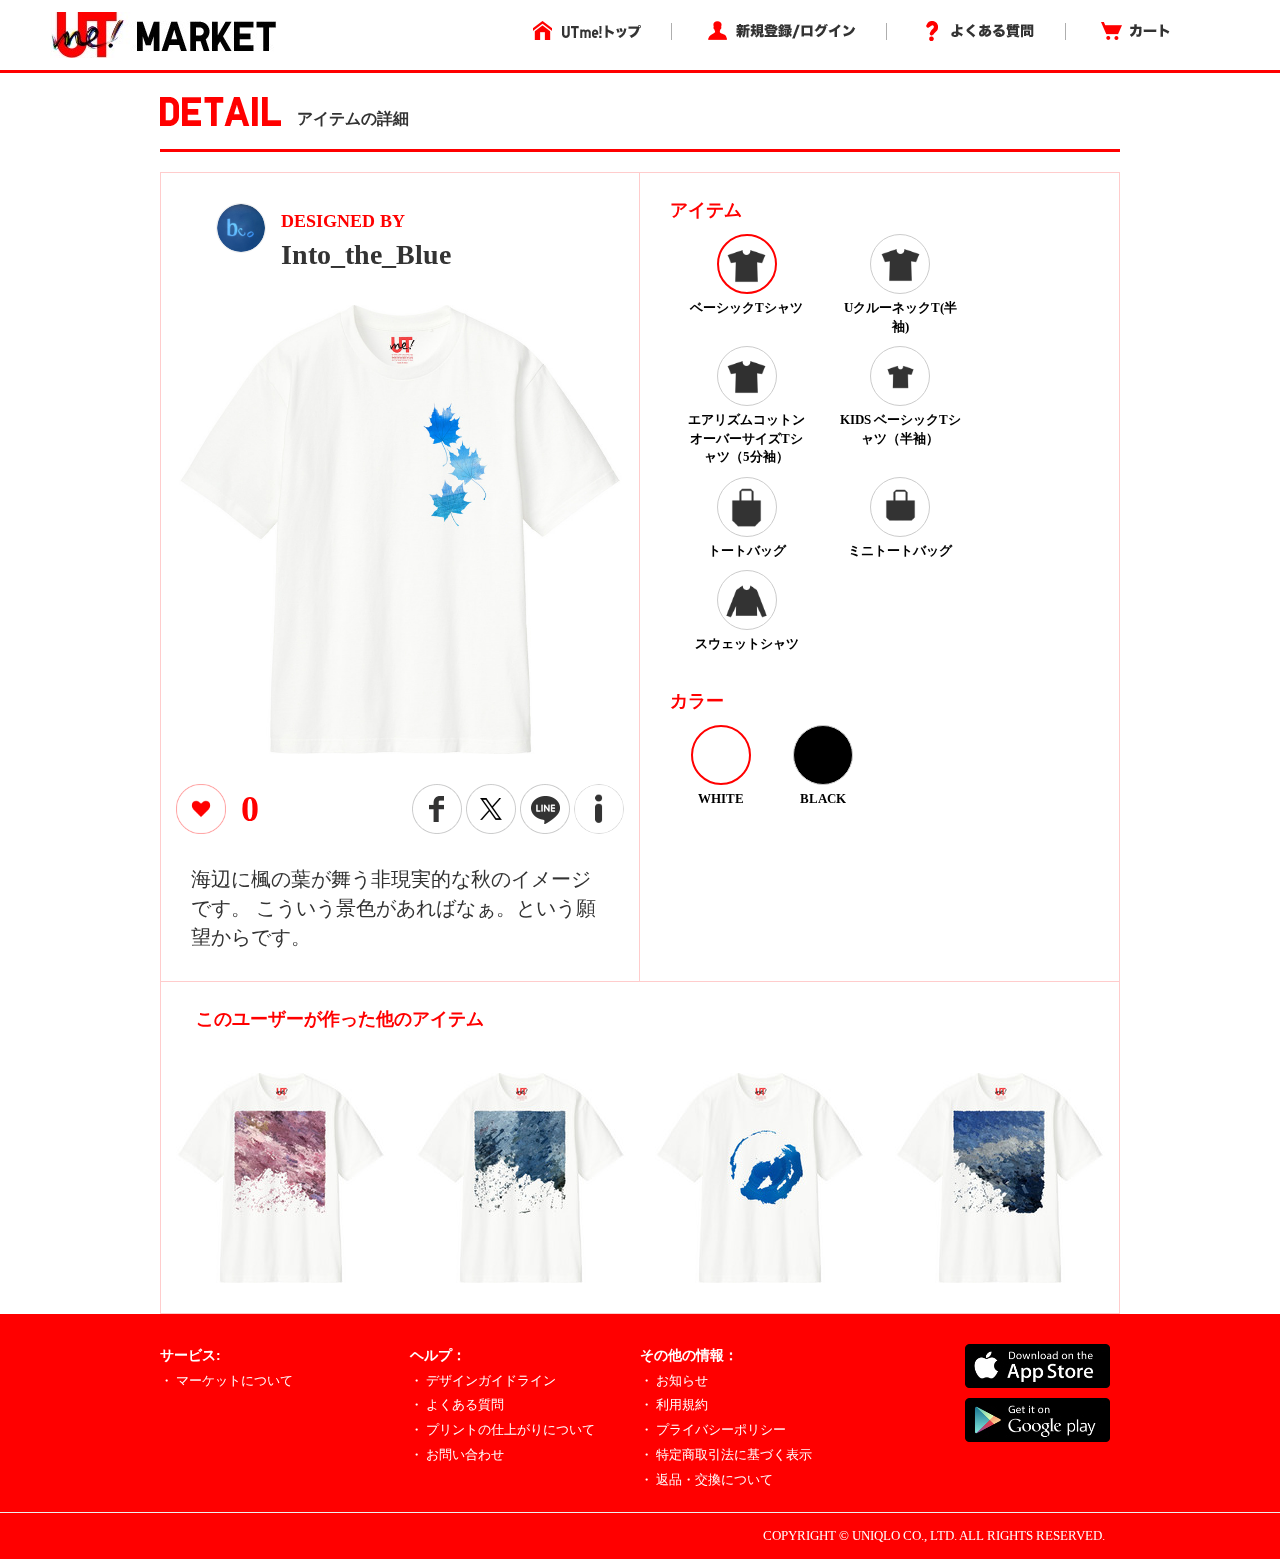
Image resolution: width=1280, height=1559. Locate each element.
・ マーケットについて (226, 1380)
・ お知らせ (674, 1380)
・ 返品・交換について (706, 1479)
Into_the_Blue (366, 254)
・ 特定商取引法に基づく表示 (726, 1454)
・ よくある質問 (457, 1404)
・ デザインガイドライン (483, 1380)
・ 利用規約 (674, 1404)
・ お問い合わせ (457, 1454)
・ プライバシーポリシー (713, 1429)
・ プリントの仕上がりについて (502, 1429)
